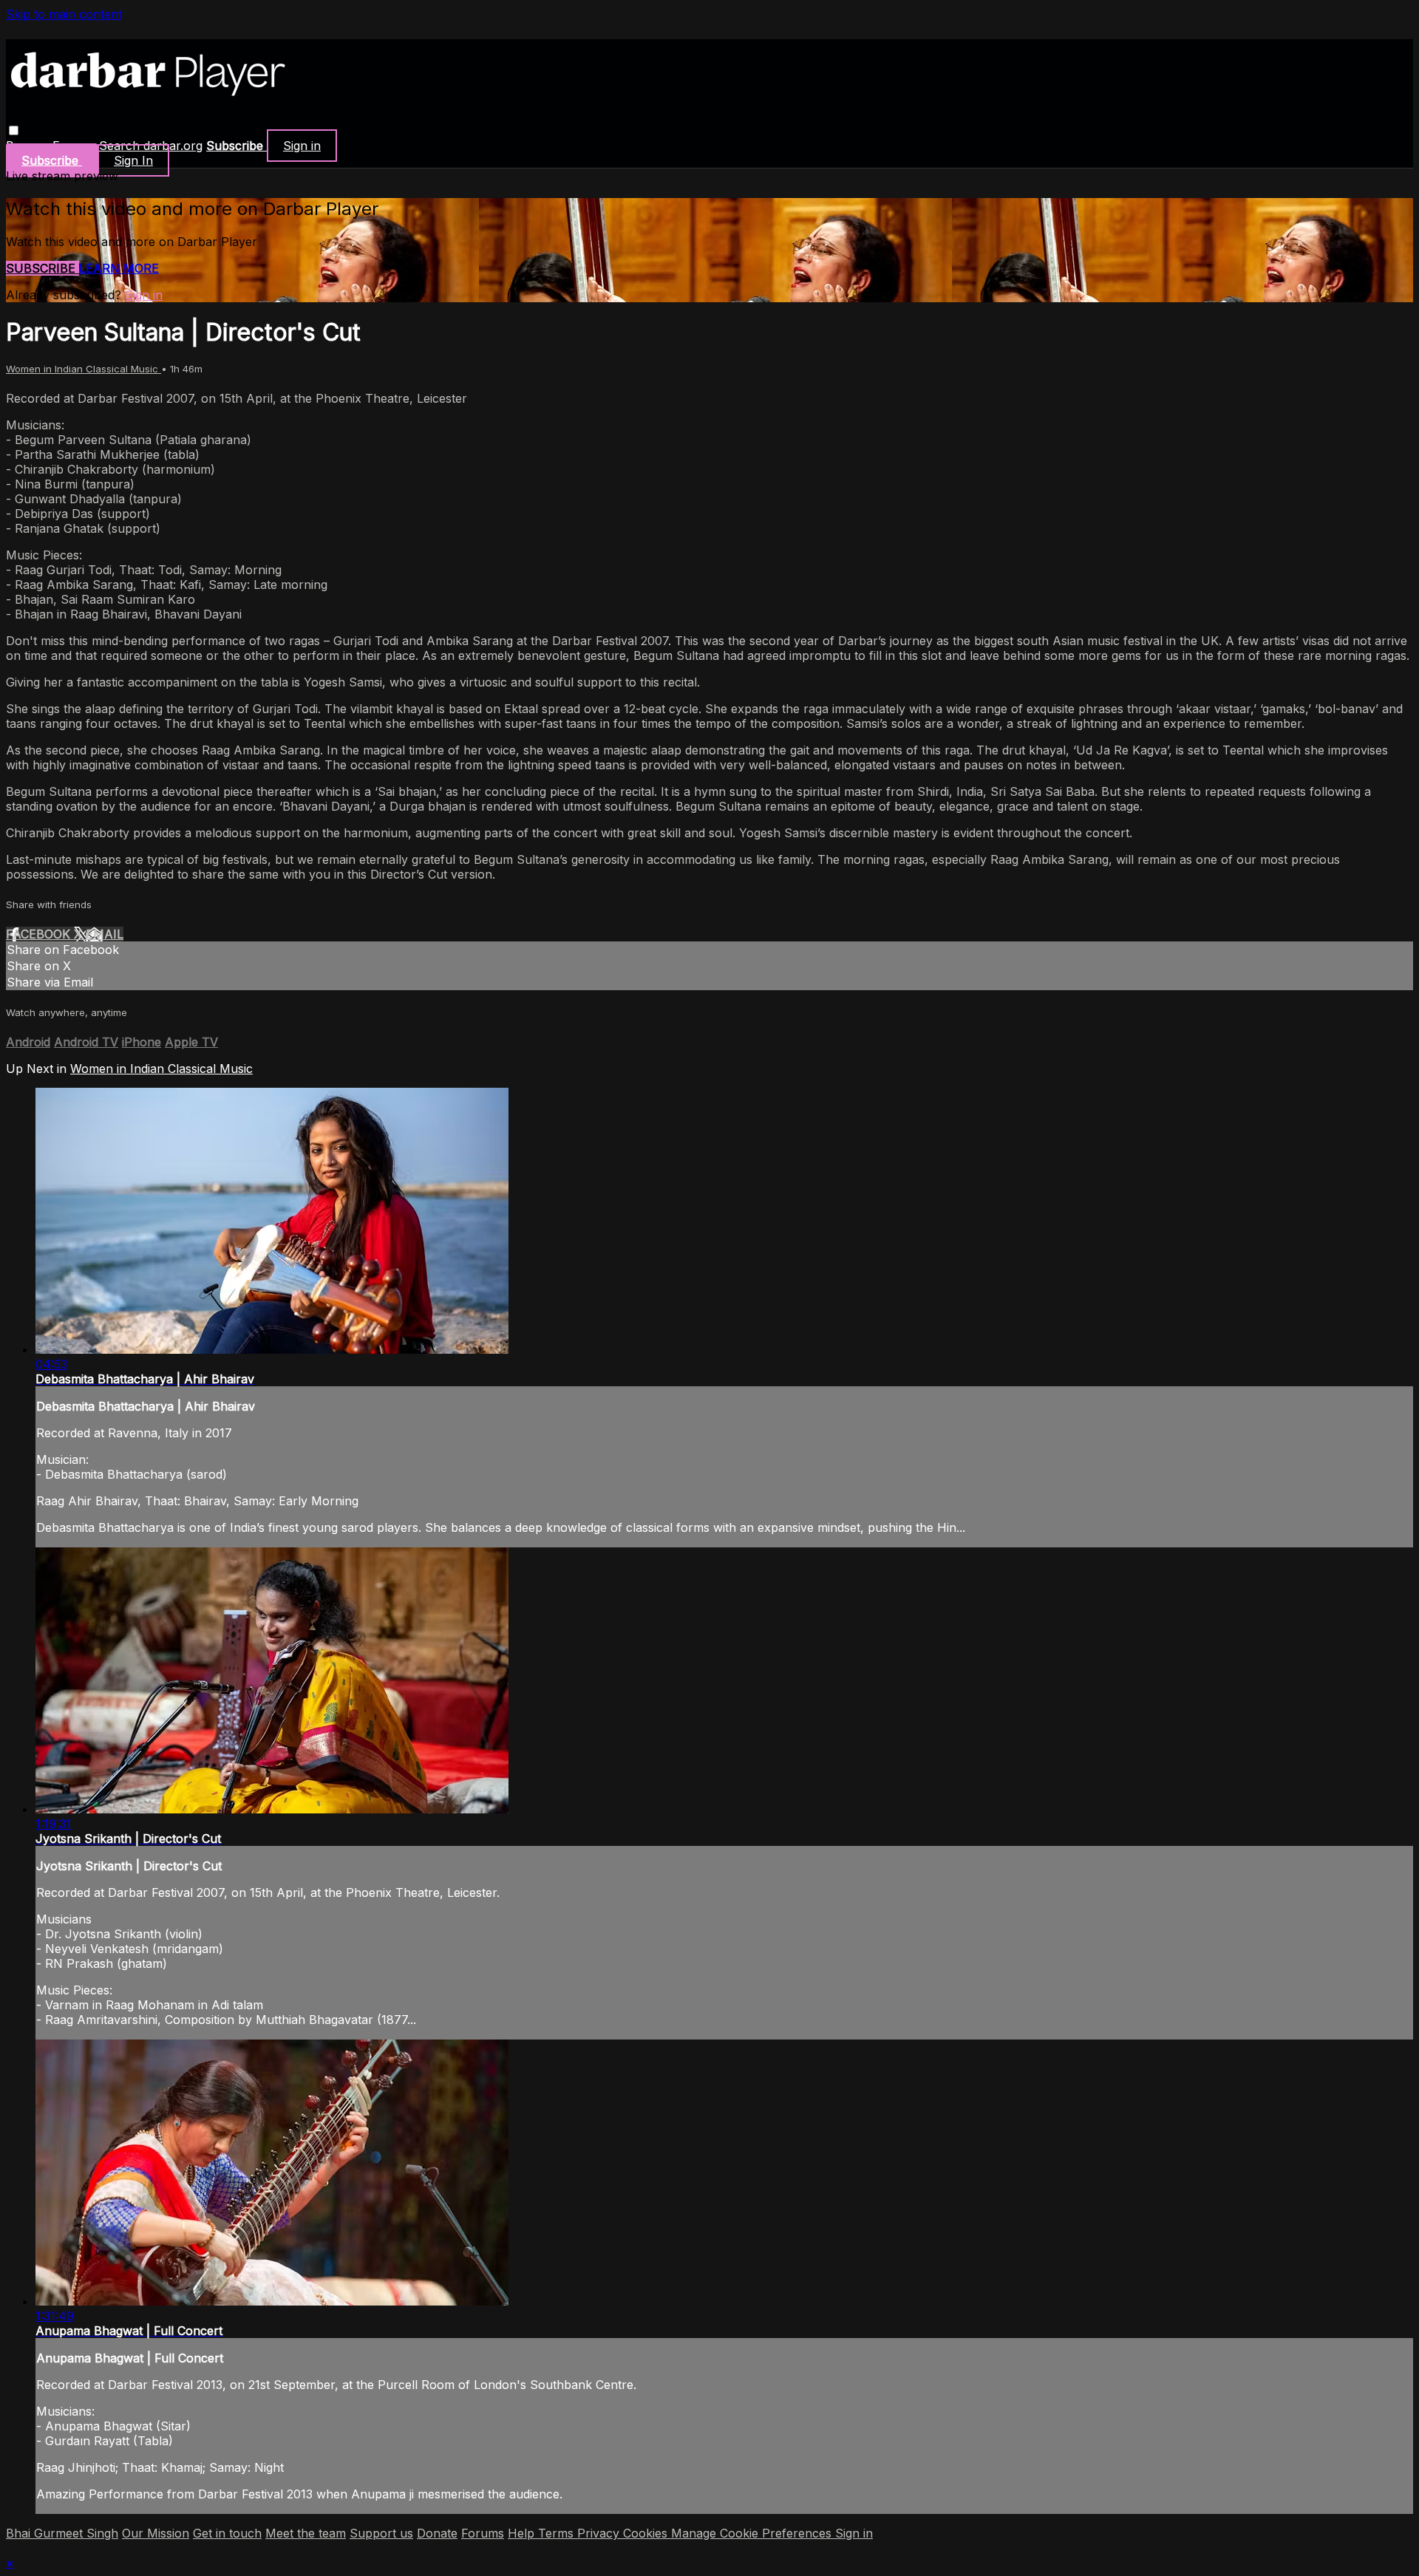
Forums (483, 2533)
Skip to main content (64, 14)
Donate (437, 2533)
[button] (14, 130)
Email (105, 934)
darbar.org (173, 146)
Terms (558, 2533)
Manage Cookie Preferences (753, 2533)
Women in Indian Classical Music (84, 369)
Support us (381, 2533)
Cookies (647, 2533)
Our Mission (156, 2533)
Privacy (600, 2533)
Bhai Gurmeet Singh (62, 2533)
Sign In (133, 160)
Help (523, 2533)
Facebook (40, 934)
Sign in (302, 146)
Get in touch (227, 2533)
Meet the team (306, 2533)
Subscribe (42, 268)
